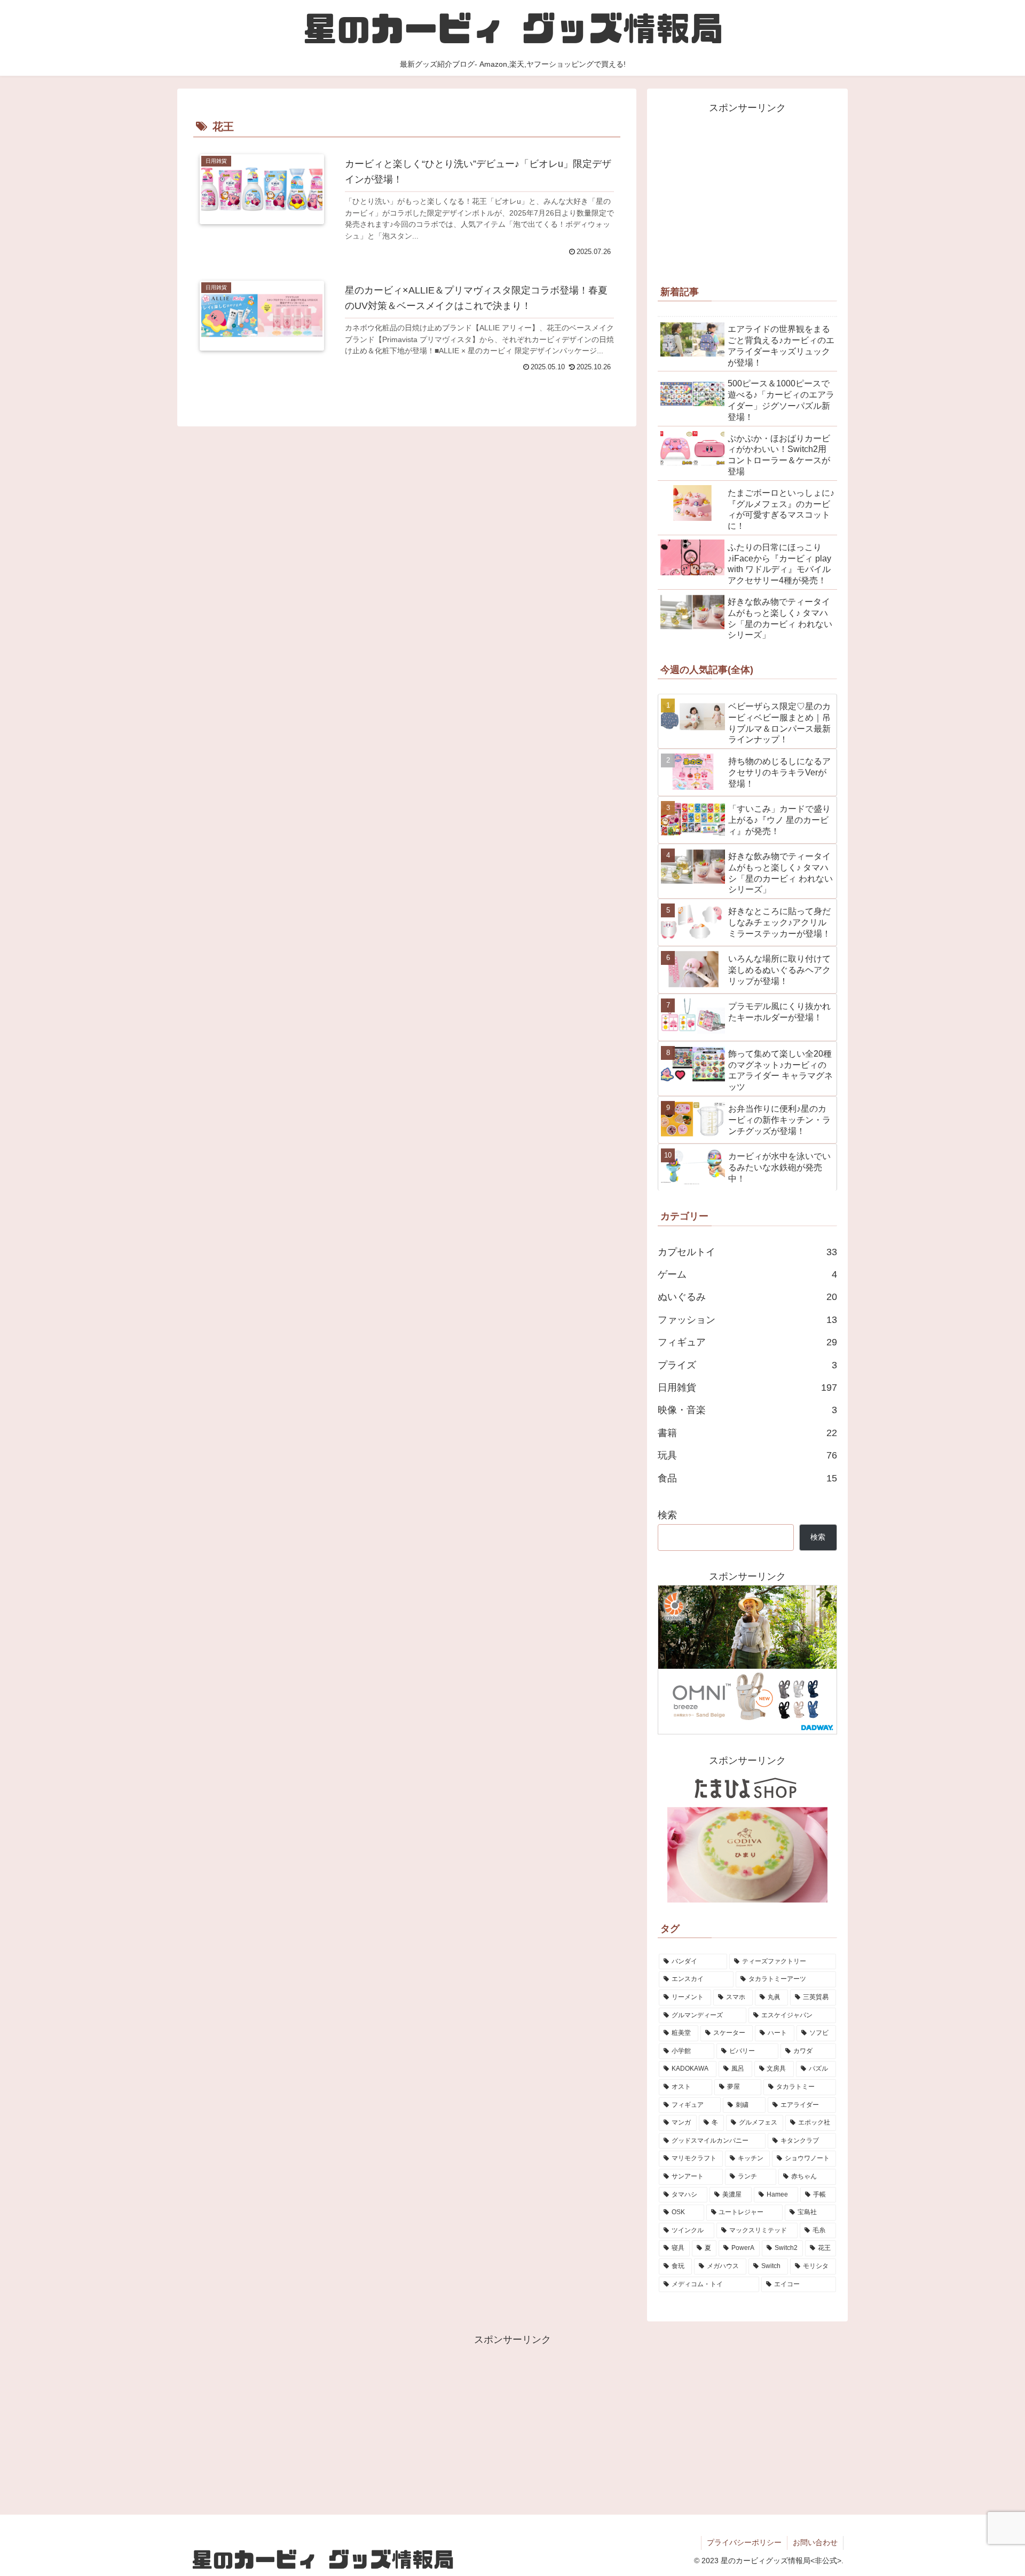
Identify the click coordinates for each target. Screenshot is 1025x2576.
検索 (667, 1515)
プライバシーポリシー (744, 2542)
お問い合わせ (815, 2542)
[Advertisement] (747, 191)
